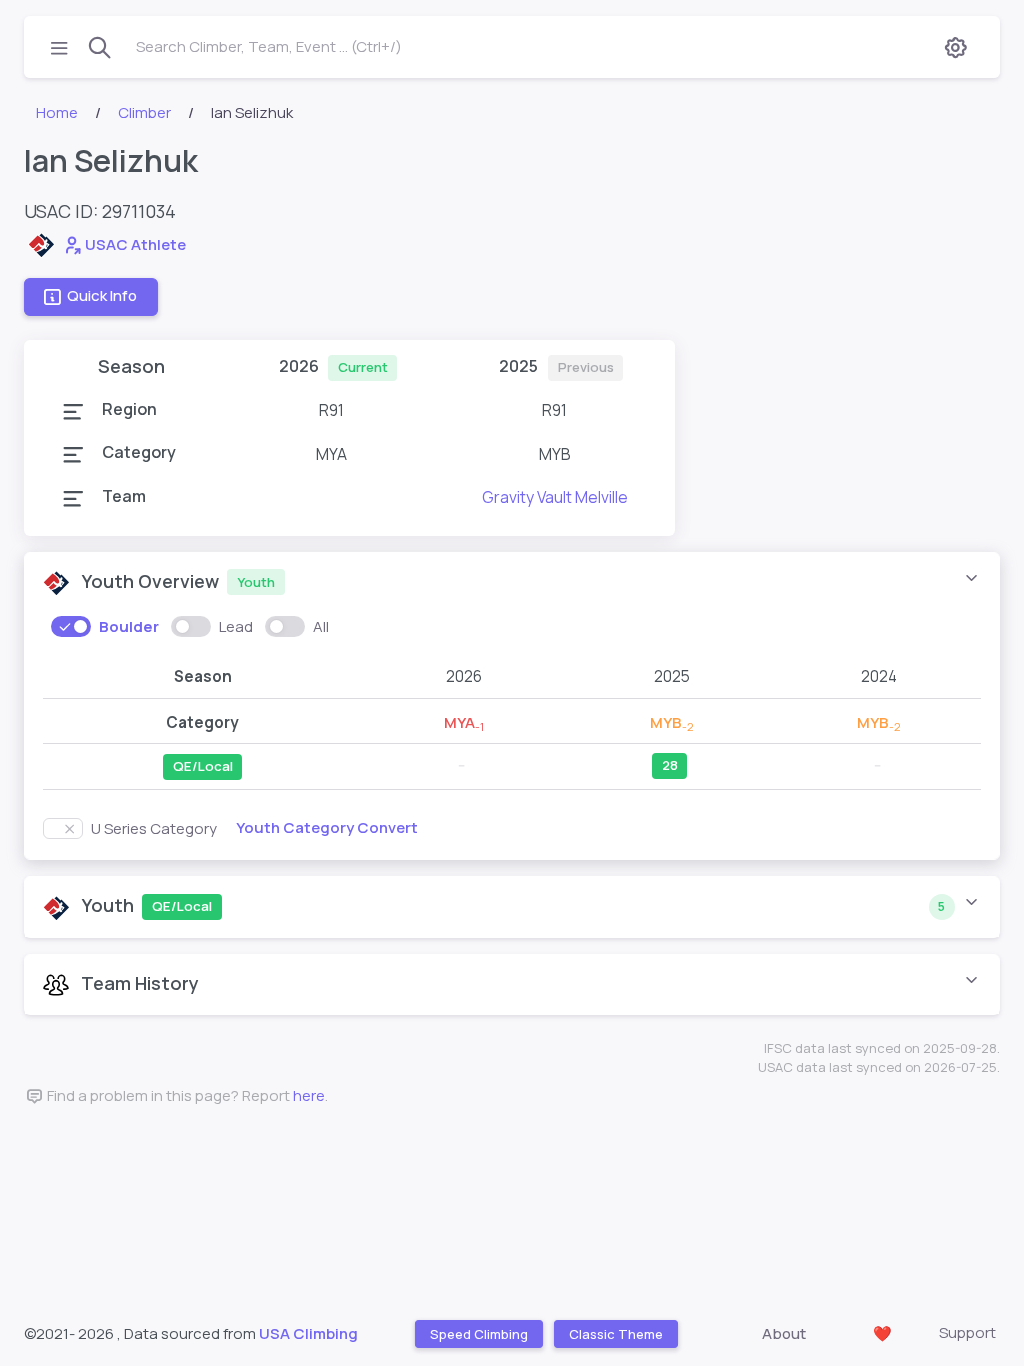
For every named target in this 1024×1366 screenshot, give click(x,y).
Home (57, 112)
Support (967, 1332)
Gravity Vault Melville (555, 497)
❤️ (882, 1333)
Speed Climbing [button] (478, 1333)
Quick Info (102, 296)
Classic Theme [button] (615, 1333)
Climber (144, 112)
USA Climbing (308, 1333)
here (309, 1095)
